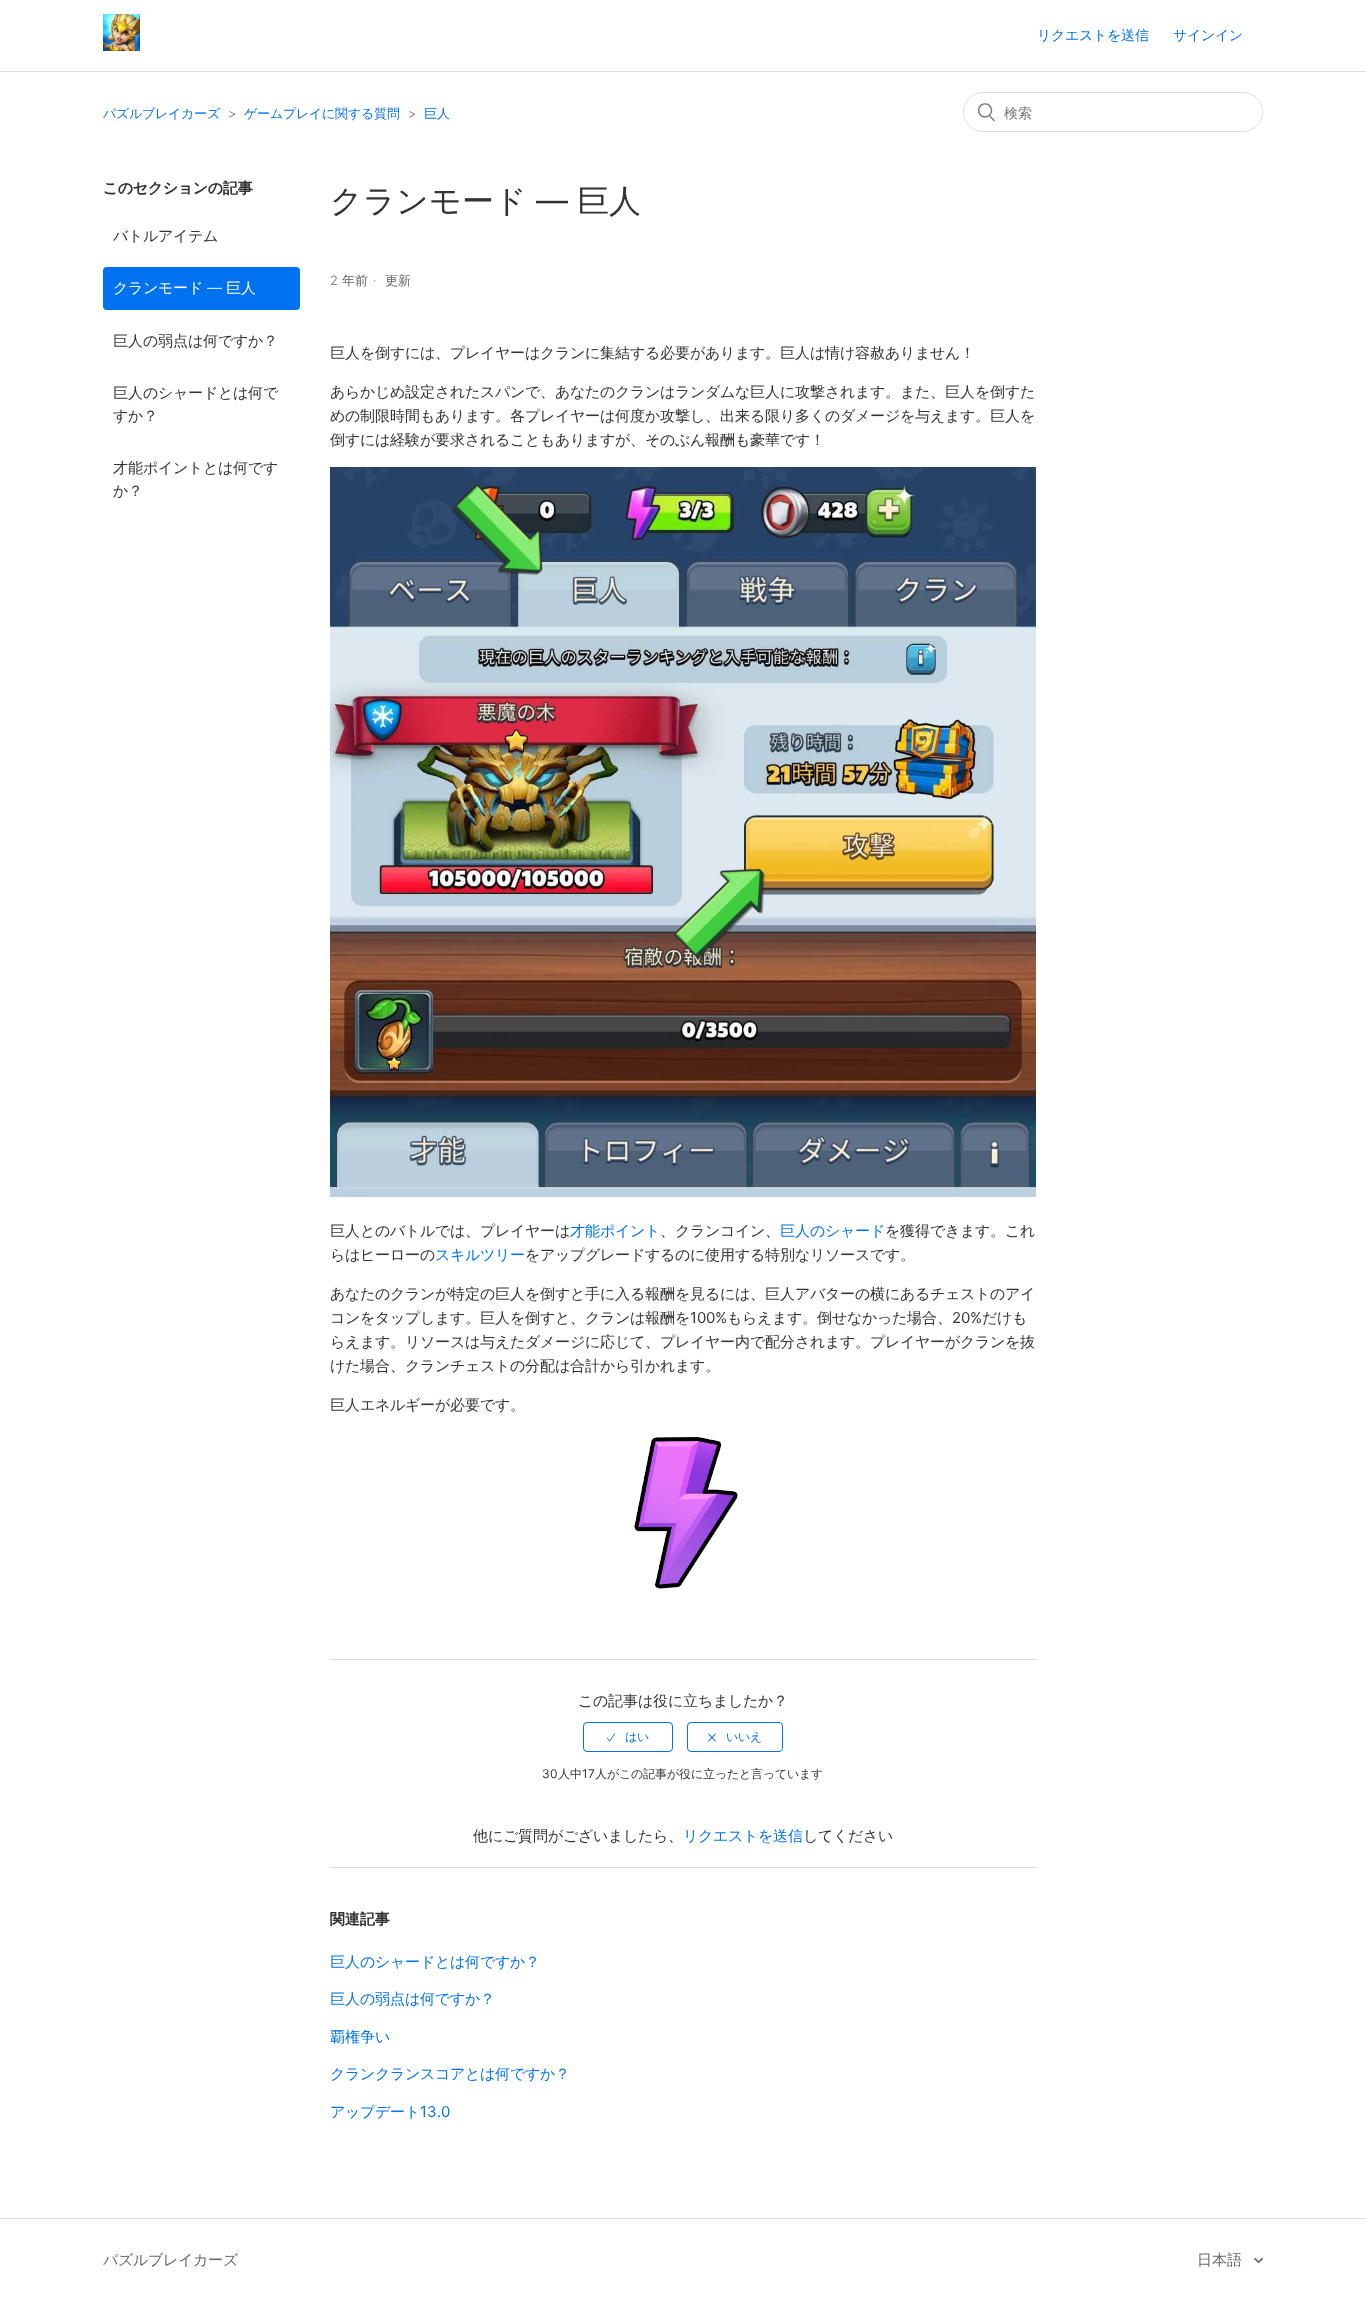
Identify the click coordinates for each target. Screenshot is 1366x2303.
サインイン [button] (1208, 34)
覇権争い (360, 2036)
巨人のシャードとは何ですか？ (195, 404)
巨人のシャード (832, 1230)
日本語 (1221, 2259)
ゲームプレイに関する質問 (322, 113)
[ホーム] (121, 45)
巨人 (437, 113)
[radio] (628, 1737)
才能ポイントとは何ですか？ (195, 479)
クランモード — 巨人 (184, 287)
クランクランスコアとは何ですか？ (450, 2073)
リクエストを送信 (1093, 34)
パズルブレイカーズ (161, 113)
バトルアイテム (165, 235)
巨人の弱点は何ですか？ (195, 340)
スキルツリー (480, 1254)
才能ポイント (615, 1230)
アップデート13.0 (390, 2111)
